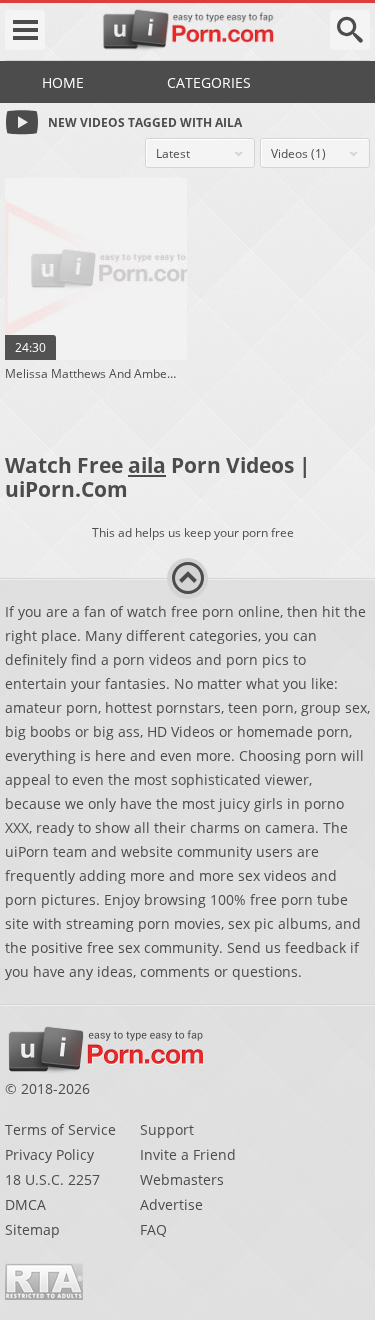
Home (63, 82)
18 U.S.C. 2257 (52, 1179)
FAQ (153, 1229)
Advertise (171, 1204)
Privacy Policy (49, 1154)
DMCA (25, 1204)
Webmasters (182, 1179)
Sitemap (32, 1229)
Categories (209, 82)
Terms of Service (60, 1129)
